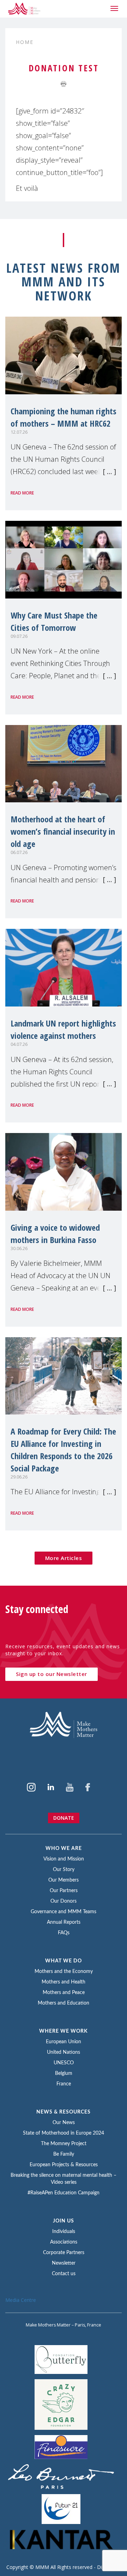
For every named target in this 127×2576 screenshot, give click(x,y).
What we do (64, 1961)
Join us (64, 2221)
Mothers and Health (64, 1982)
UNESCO (64, 2063)
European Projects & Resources (64, 2165)
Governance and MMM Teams (64, 1912)
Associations (64, 2242)
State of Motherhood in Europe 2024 (64, 2133)
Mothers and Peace (64, 1993)
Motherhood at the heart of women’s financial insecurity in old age (63, 831)
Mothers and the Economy (64, 1972)
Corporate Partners (64, 2253)
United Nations (64, 2052)
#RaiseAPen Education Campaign (64, 2193)
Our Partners (64, 1891)
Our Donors (64, 1901)
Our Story (64, 1870)
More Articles (64, 1558)
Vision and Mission (64, 1859)
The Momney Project (64, 2144)
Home (25, 42)
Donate (64, 1818)
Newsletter (64, 2263)
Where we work (64, 2031)
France (64, 2084)
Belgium (64, 2073)
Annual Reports (64, 1922)
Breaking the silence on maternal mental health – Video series (64, 2179)
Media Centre (21, 2300)
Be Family (64, 2154)
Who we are (64, 1849)
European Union (64, 2042)
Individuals (64, 2232)
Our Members (64, 1880)
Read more (22, 493)
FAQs (64, 1933)
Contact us (64, 2274)
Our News (64, 2123)
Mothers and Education (64, 2003)
